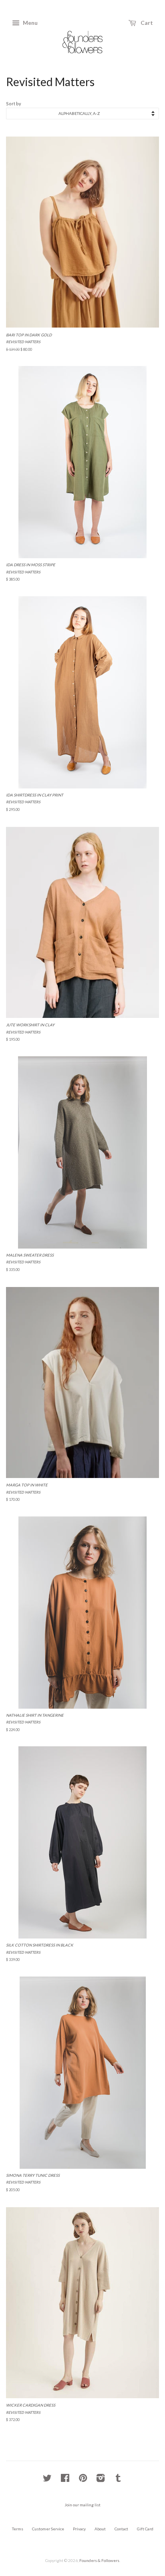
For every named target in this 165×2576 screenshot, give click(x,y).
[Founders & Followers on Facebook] (65, 2480)
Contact (121, 2529)
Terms (18, 2529)
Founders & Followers (99, 2560)
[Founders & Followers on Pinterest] (83, 2480)
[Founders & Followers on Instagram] (101, 2480)
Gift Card (145, 2529)
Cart (146, 23)
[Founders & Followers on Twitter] (47, 2480)
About (100, 2529)
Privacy (79, 2529)
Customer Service (48, 2529)
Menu (30, 23)
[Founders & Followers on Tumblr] (118, 2480)
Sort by (14, 104)
